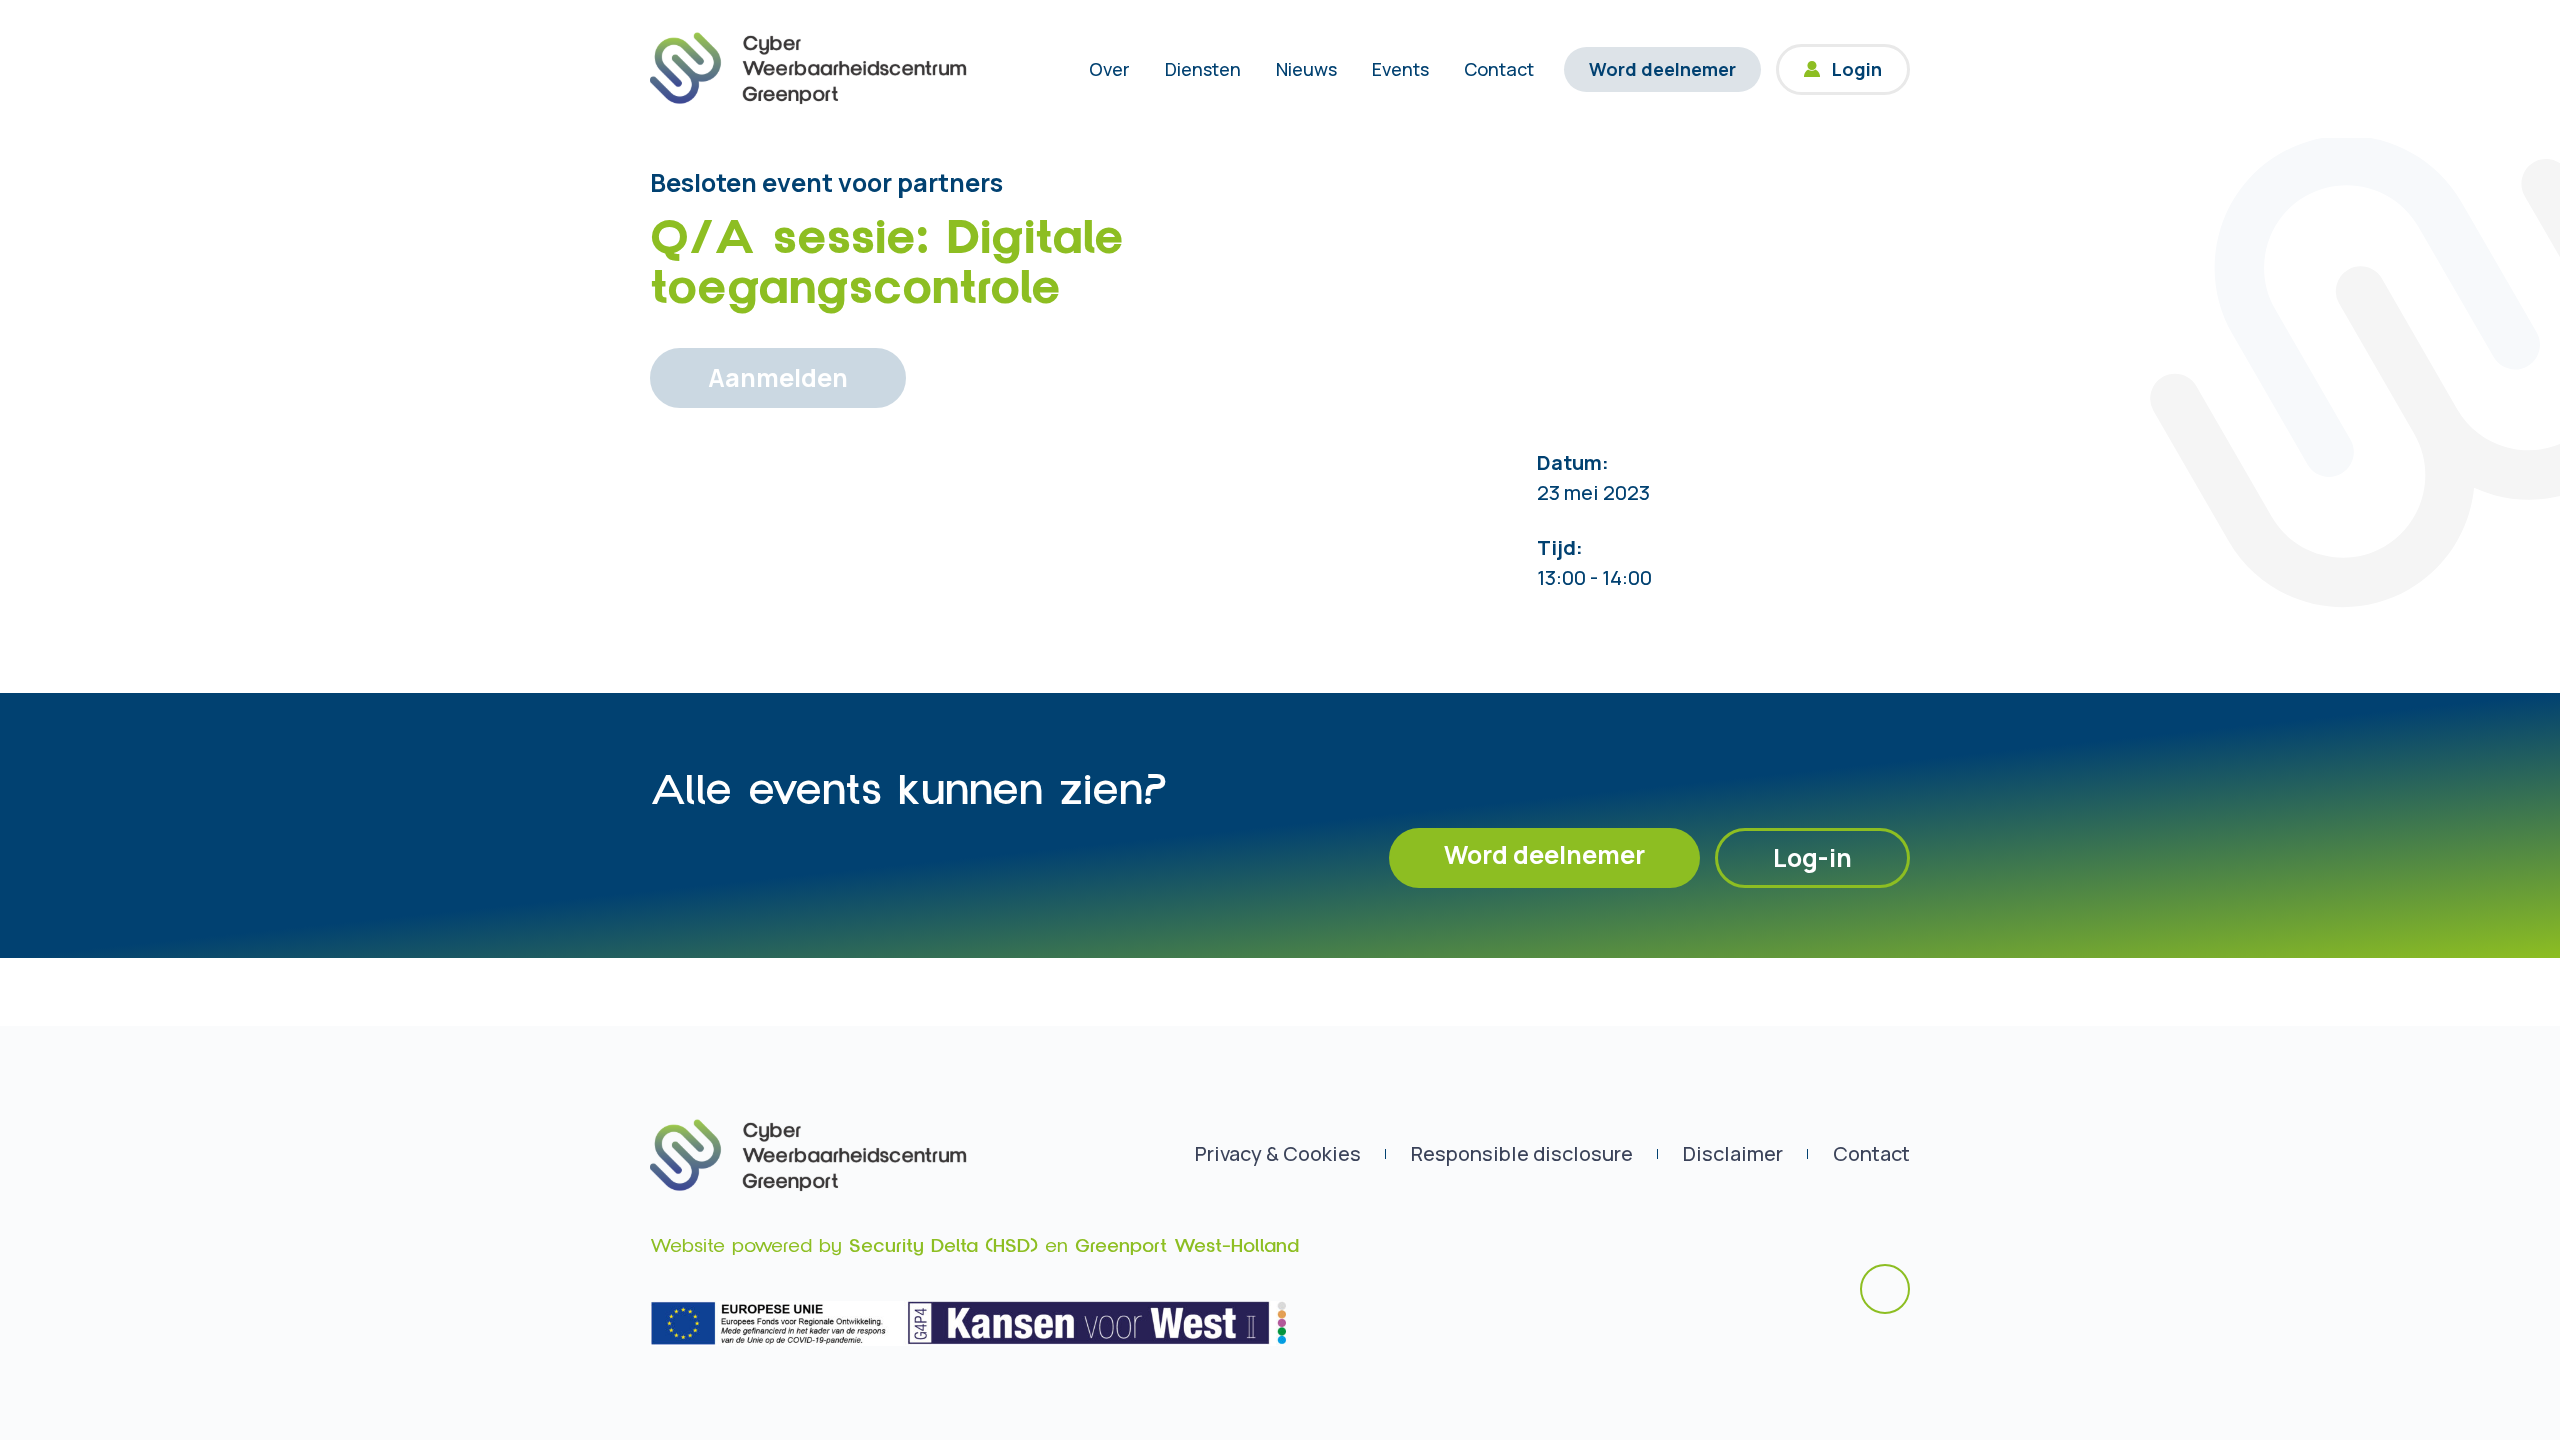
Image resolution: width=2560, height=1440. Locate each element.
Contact (1499, 69)
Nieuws (1306, 69)
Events (1400, 69)
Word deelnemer (1662, 69)
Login (1857, 69)
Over (1109, 69)
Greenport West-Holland (1187, 1246)
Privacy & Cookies (1278, 1153)
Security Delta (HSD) (943, 1246)
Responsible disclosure (1522, 1153)
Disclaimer (1733, 1153)
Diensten (1203, 69)
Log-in (1812, 857)
